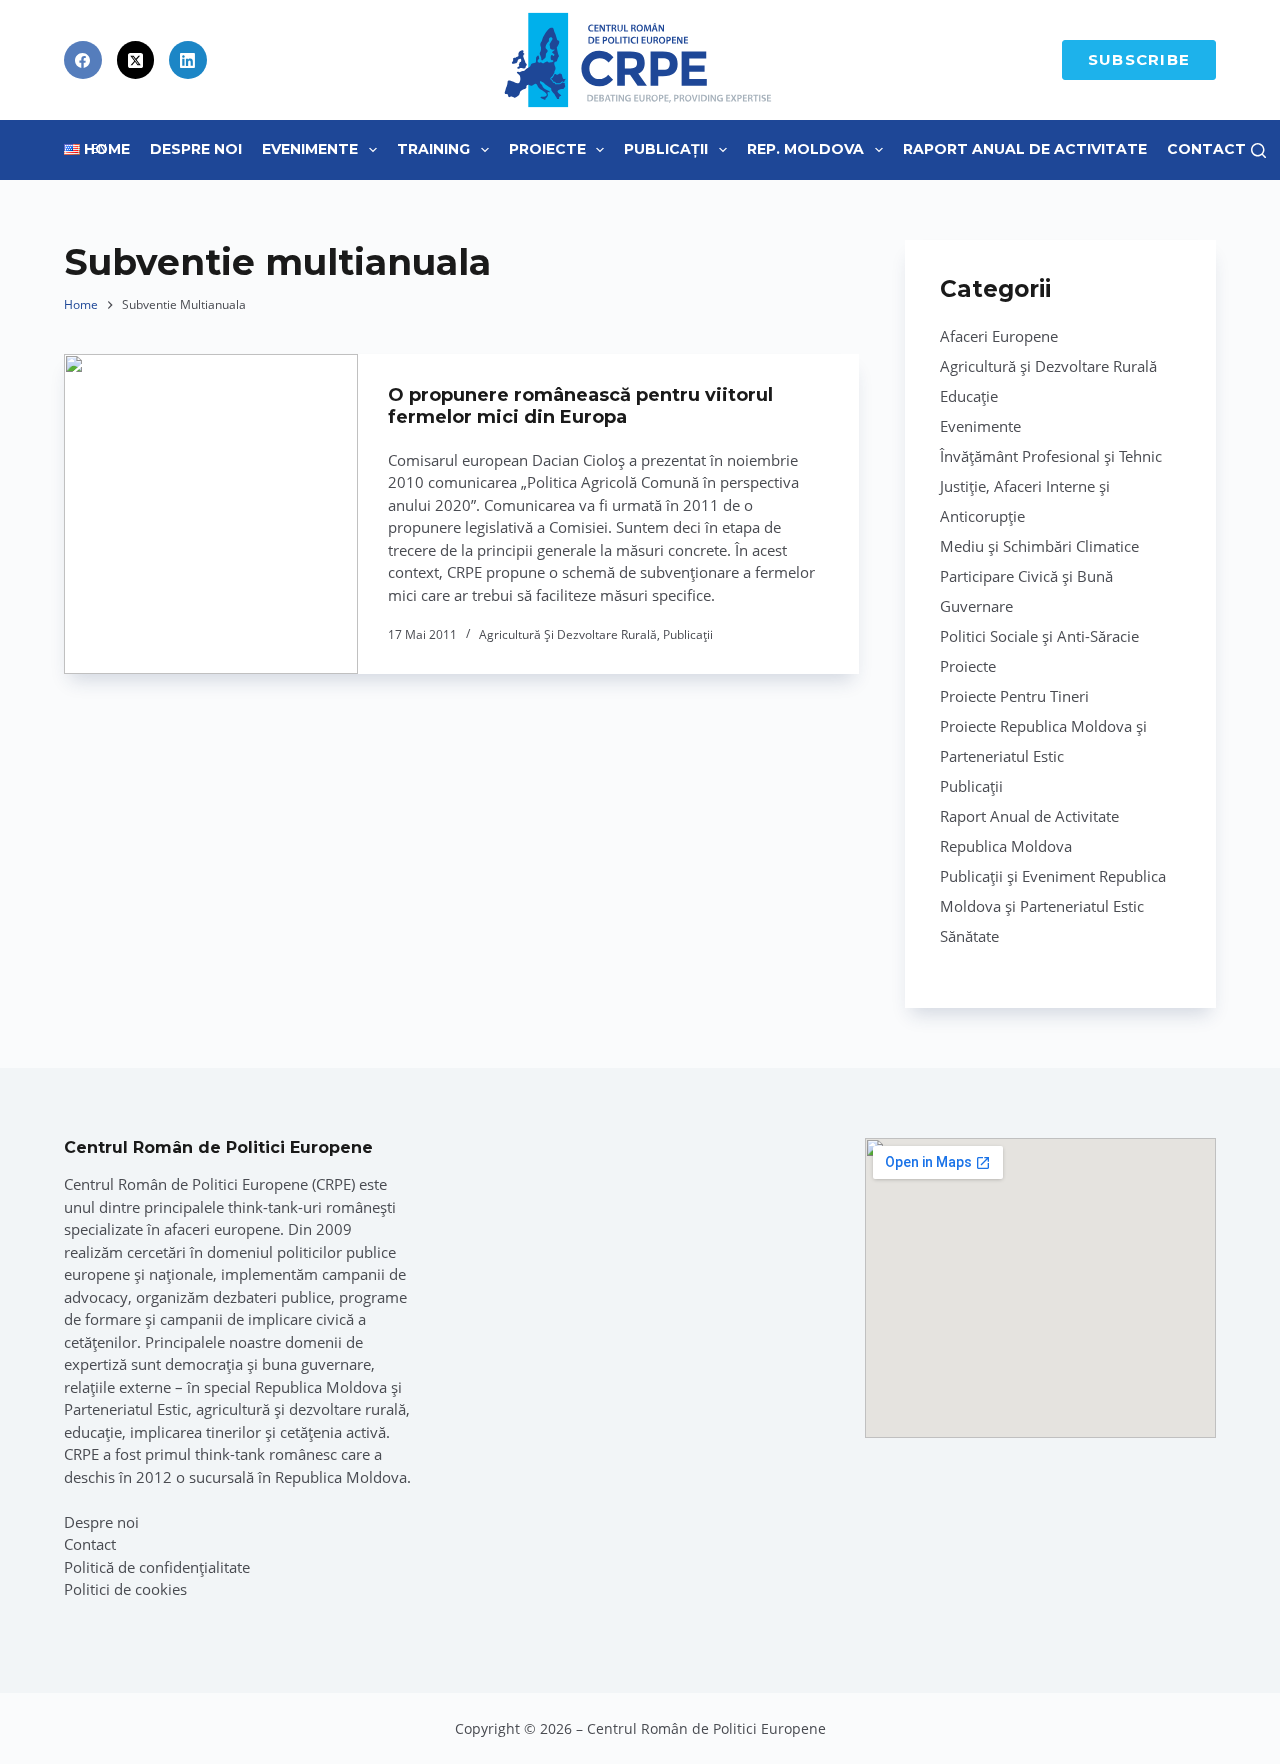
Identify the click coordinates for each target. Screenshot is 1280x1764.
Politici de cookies (125, 1589)
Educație (969, 396)
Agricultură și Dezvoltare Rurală (568, 634)
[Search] (1258, 150)
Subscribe (1139, 59)
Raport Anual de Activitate (1025, 149)
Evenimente (310, 149)
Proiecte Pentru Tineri (1014, 696)
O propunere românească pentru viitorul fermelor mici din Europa (580, 406)
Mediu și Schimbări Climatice (1039, 546)
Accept (116, 1702)
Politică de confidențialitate (157, 1567)
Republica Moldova (1006, 846)
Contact (1206, 149)
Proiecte (547, 149)
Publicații (666, 149)
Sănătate (969, 936)
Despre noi (101, 1522)
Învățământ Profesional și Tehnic (1051, 456)
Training (433, 149)
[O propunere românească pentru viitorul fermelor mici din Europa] (211, 514)
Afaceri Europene (999, 336)
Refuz (240, 1702)
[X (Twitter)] (136, 60)
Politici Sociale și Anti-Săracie (1039, 636)
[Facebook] (83, 60)
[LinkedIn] (188, 60)
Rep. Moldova (805, 149)
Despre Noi (196, 149)
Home (107, 149)
